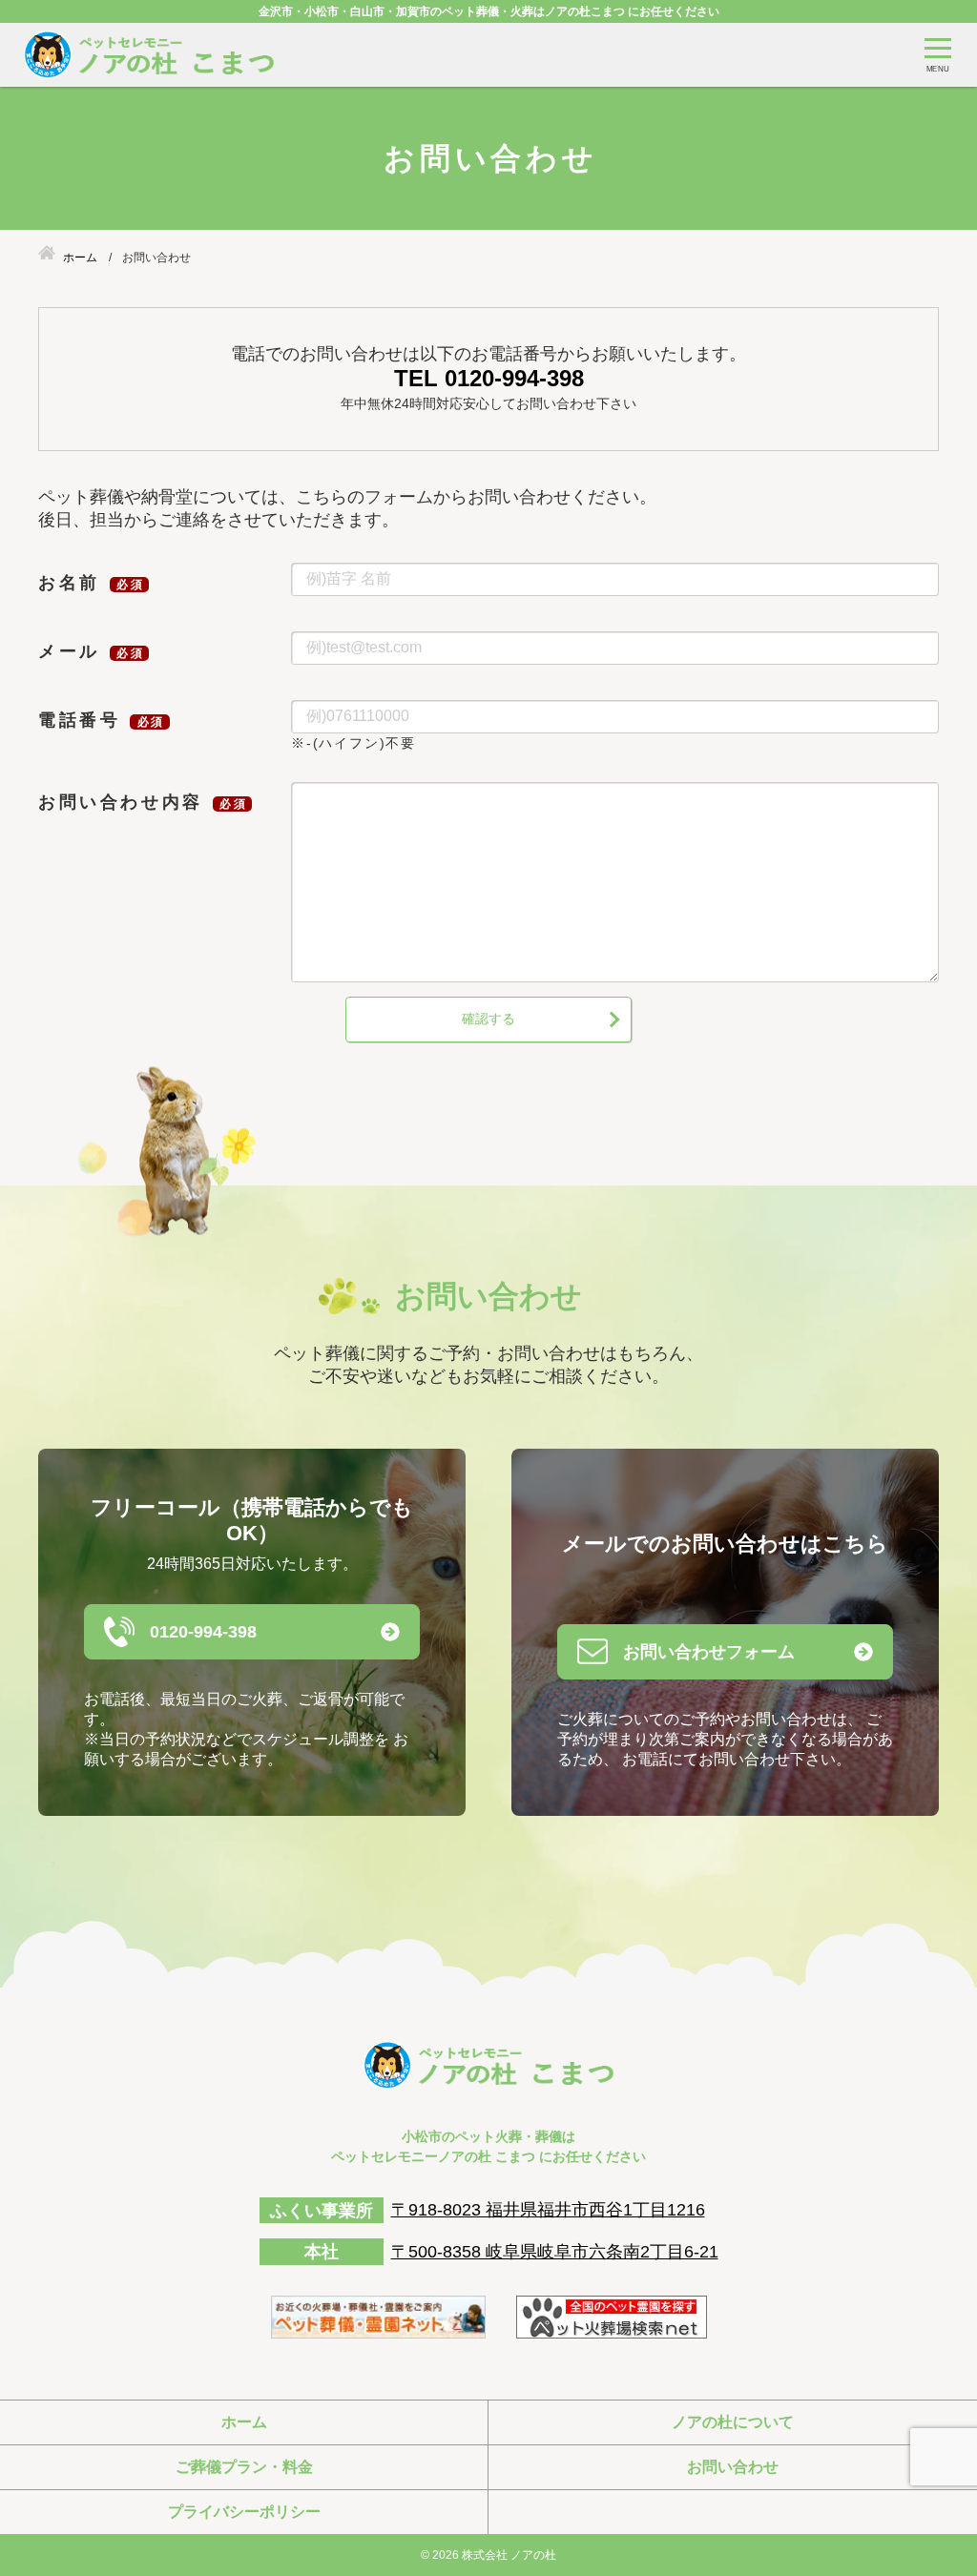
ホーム (244, 2422)
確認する (488, 1019)
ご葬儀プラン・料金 (244, 2467)
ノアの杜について (733, 2422)
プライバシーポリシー (244, 2512)
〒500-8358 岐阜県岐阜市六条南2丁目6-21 (555, 2252)
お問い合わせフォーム (709, 1652)
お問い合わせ (733, 2467)
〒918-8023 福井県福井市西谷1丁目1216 (548, 2210)
